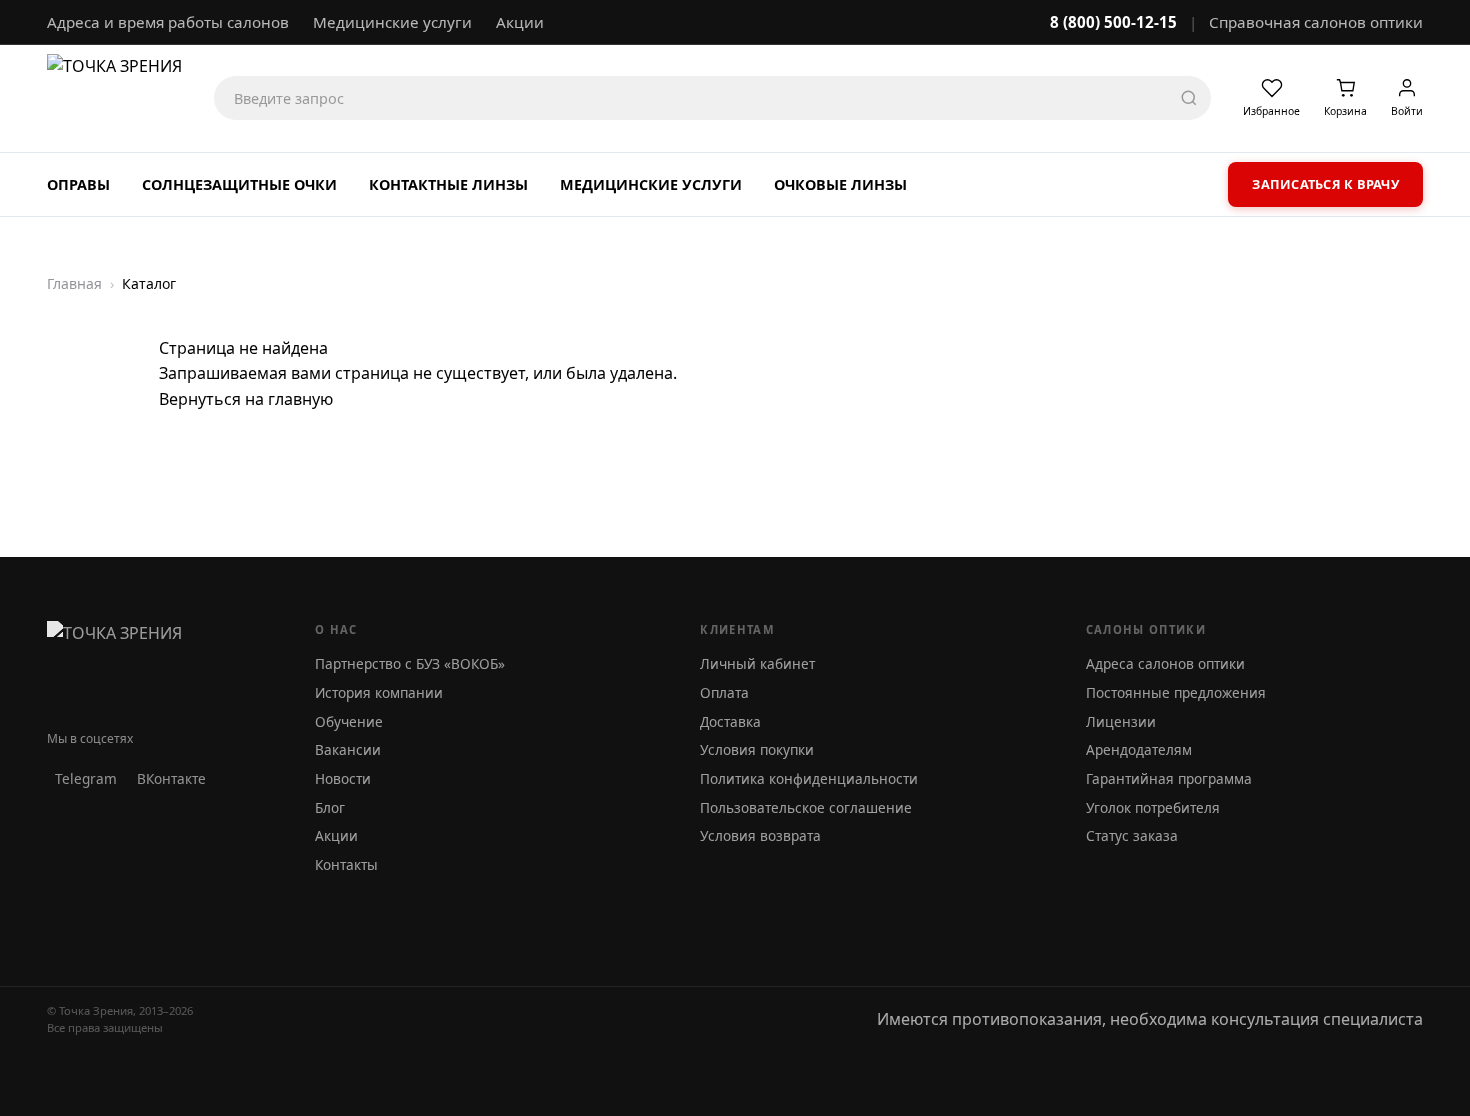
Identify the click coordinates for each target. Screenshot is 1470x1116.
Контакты (346, 864)
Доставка (730, 721)
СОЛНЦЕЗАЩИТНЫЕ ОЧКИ (239, 184)
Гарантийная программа (1169, 778)
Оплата (724, 692)
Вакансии (348, 749)
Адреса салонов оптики (1165, 663)
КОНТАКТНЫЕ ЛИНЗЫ (448, 184)
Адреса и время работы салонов (168, 22)
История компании (379, 692)
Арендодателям (1139, 749)
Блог (330, 807)
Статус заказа (1132, 835)
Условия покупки (757, 749)
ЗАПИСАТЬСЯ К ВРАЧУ (1325, 184)
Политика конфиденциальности (809, 778)
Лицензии (1121, 721)
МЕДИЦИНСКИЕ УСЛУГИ (651, 184)
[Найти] (1189, 98)
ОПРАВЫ (78, 184)
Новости (343, 778)
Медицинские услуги (392, 22)
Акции (520, 22)
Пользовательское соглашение (806, 807)
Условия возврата (760, 835)
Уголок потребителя (1153, 807)
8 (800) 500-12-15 (1113, 22)
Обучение (349, 721)
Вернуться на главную (246, 399)
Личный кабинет (757, 663)
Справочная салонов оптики (1316, 22)
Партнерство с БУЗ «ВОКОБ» (410, 663)
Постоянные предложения (1176, 692)
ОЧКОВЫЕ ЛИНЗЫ (840, 184)
